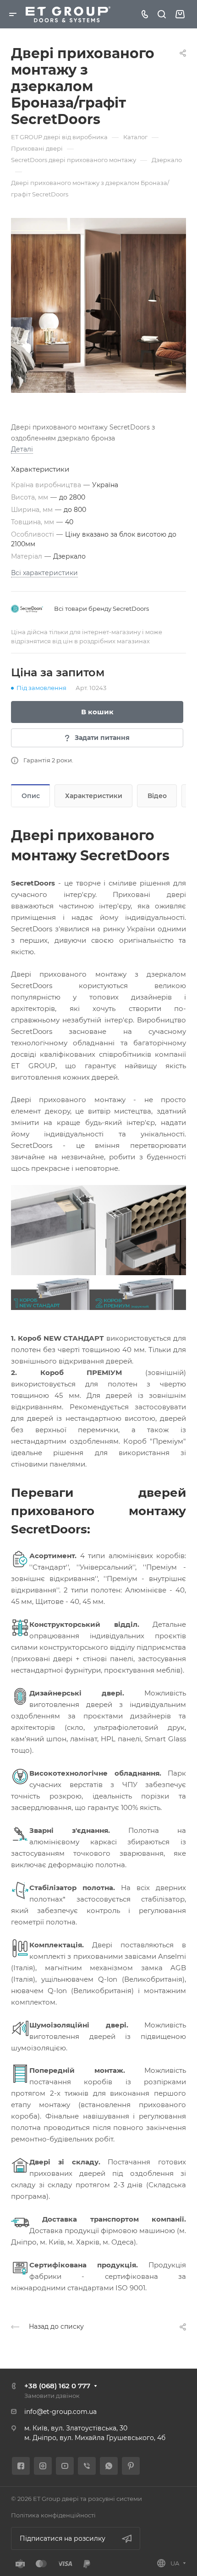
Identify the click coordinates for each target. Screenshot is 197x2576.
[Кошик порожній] (180, 14)
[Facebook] (21, 2466)
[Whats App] (109, 2466)
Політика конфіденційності (53, 2515)
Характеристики (94, 796)
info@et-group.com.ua (60, 2412)
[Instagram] (43, 2466)
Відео (157, 796)
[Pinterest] (131, 2466)
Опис (31, 796)
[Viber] (87, 2466)
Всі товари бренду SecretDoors (101, 609)
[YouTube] (65, 2466)
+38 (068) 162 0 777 (57, 2386)
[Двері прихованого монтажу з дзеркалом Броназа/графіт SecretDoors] (98, 305)
